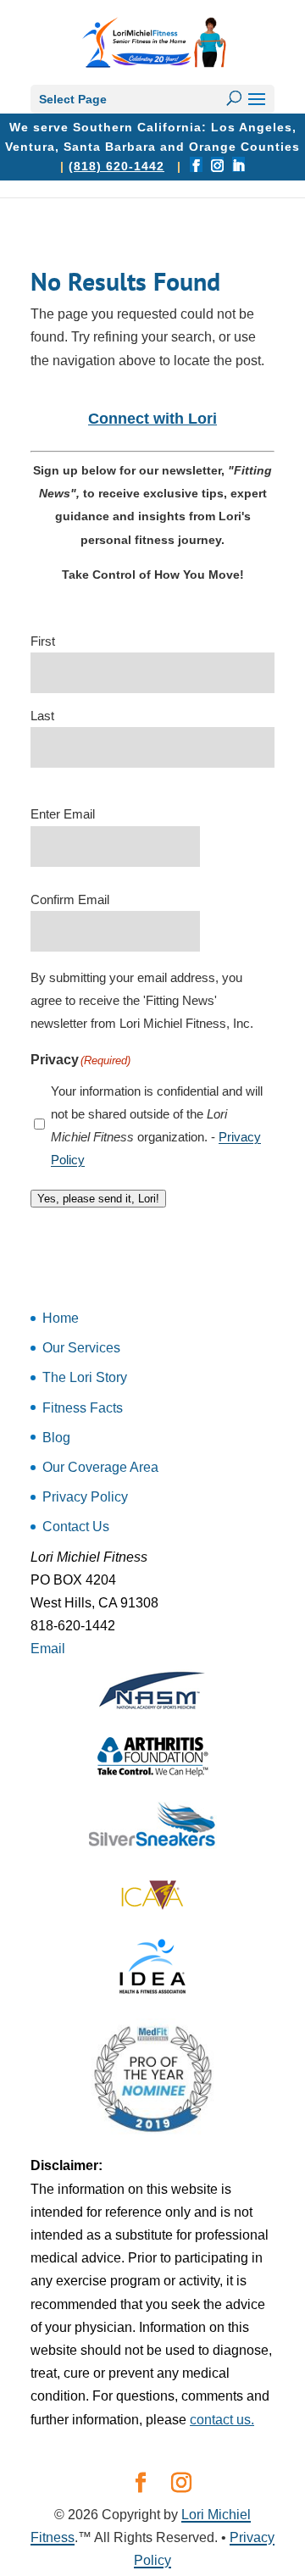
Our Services (81, 1348)
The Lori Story (85, 1377)
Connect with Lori (152, 419)
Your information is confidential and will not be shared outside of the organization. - (157, 1126)
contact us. (222, 2420)
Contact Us (76, 1527)
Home (61, 1318)
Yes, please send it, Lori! (98, 1199)
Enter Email (63, 814)
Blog (56, 1438)
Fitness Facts (83, 1408)
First (43, 641)
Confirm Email (70, 899)
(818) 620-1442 (116, 166)
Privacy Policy (85, 1497)
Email (48, 1649)
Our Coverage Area (100, 1467)
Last (42, 716)
